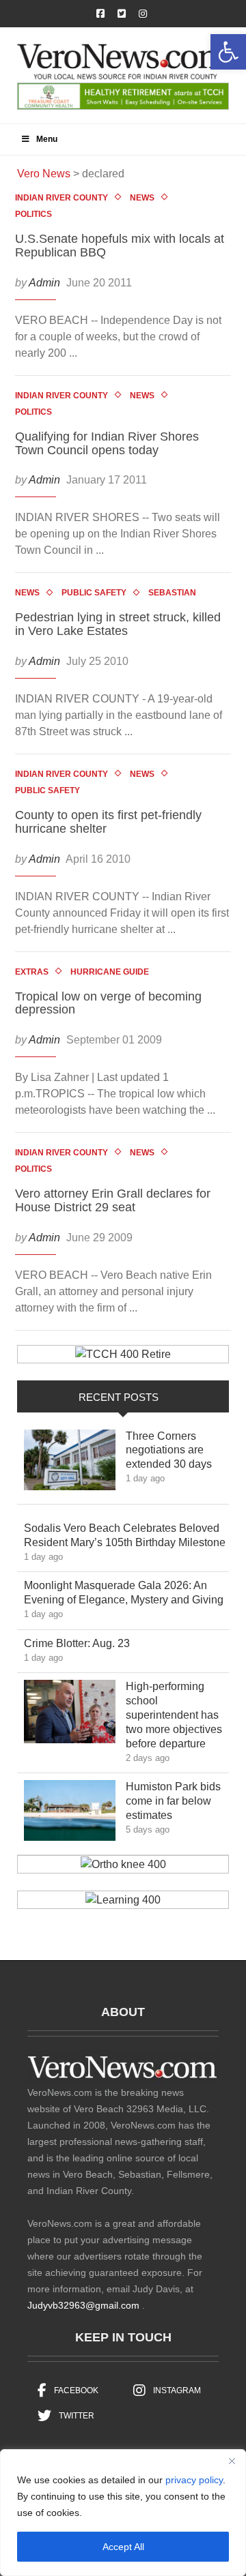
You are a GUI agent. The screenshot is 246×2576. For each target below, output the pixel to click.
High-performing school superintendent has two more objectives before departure (176, 1715)
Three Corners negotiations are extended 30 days (177, 1450)
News (142, 198)
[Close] (232, 2461)
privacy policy (194, 2480)
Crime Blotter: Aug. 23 (87, 1643)
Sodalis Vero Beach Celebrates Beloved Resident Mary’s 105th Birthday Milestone (126, 1535)
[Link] (70, 1464)
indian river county (61, 198)
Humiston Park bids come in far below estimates (173, 1801)
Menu (47, 139)
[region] (123, 2513)
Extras (32, 972)
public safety (94, 593)
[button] (228, 52)
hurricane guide (110, 972)
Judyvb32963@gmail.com (83, 2305)
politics (33, 214)
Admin (44, 283)
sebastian (172, 593)
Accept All (123, 2547)
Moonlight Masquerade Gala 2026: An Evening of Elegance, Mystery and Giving (126, 1593)
